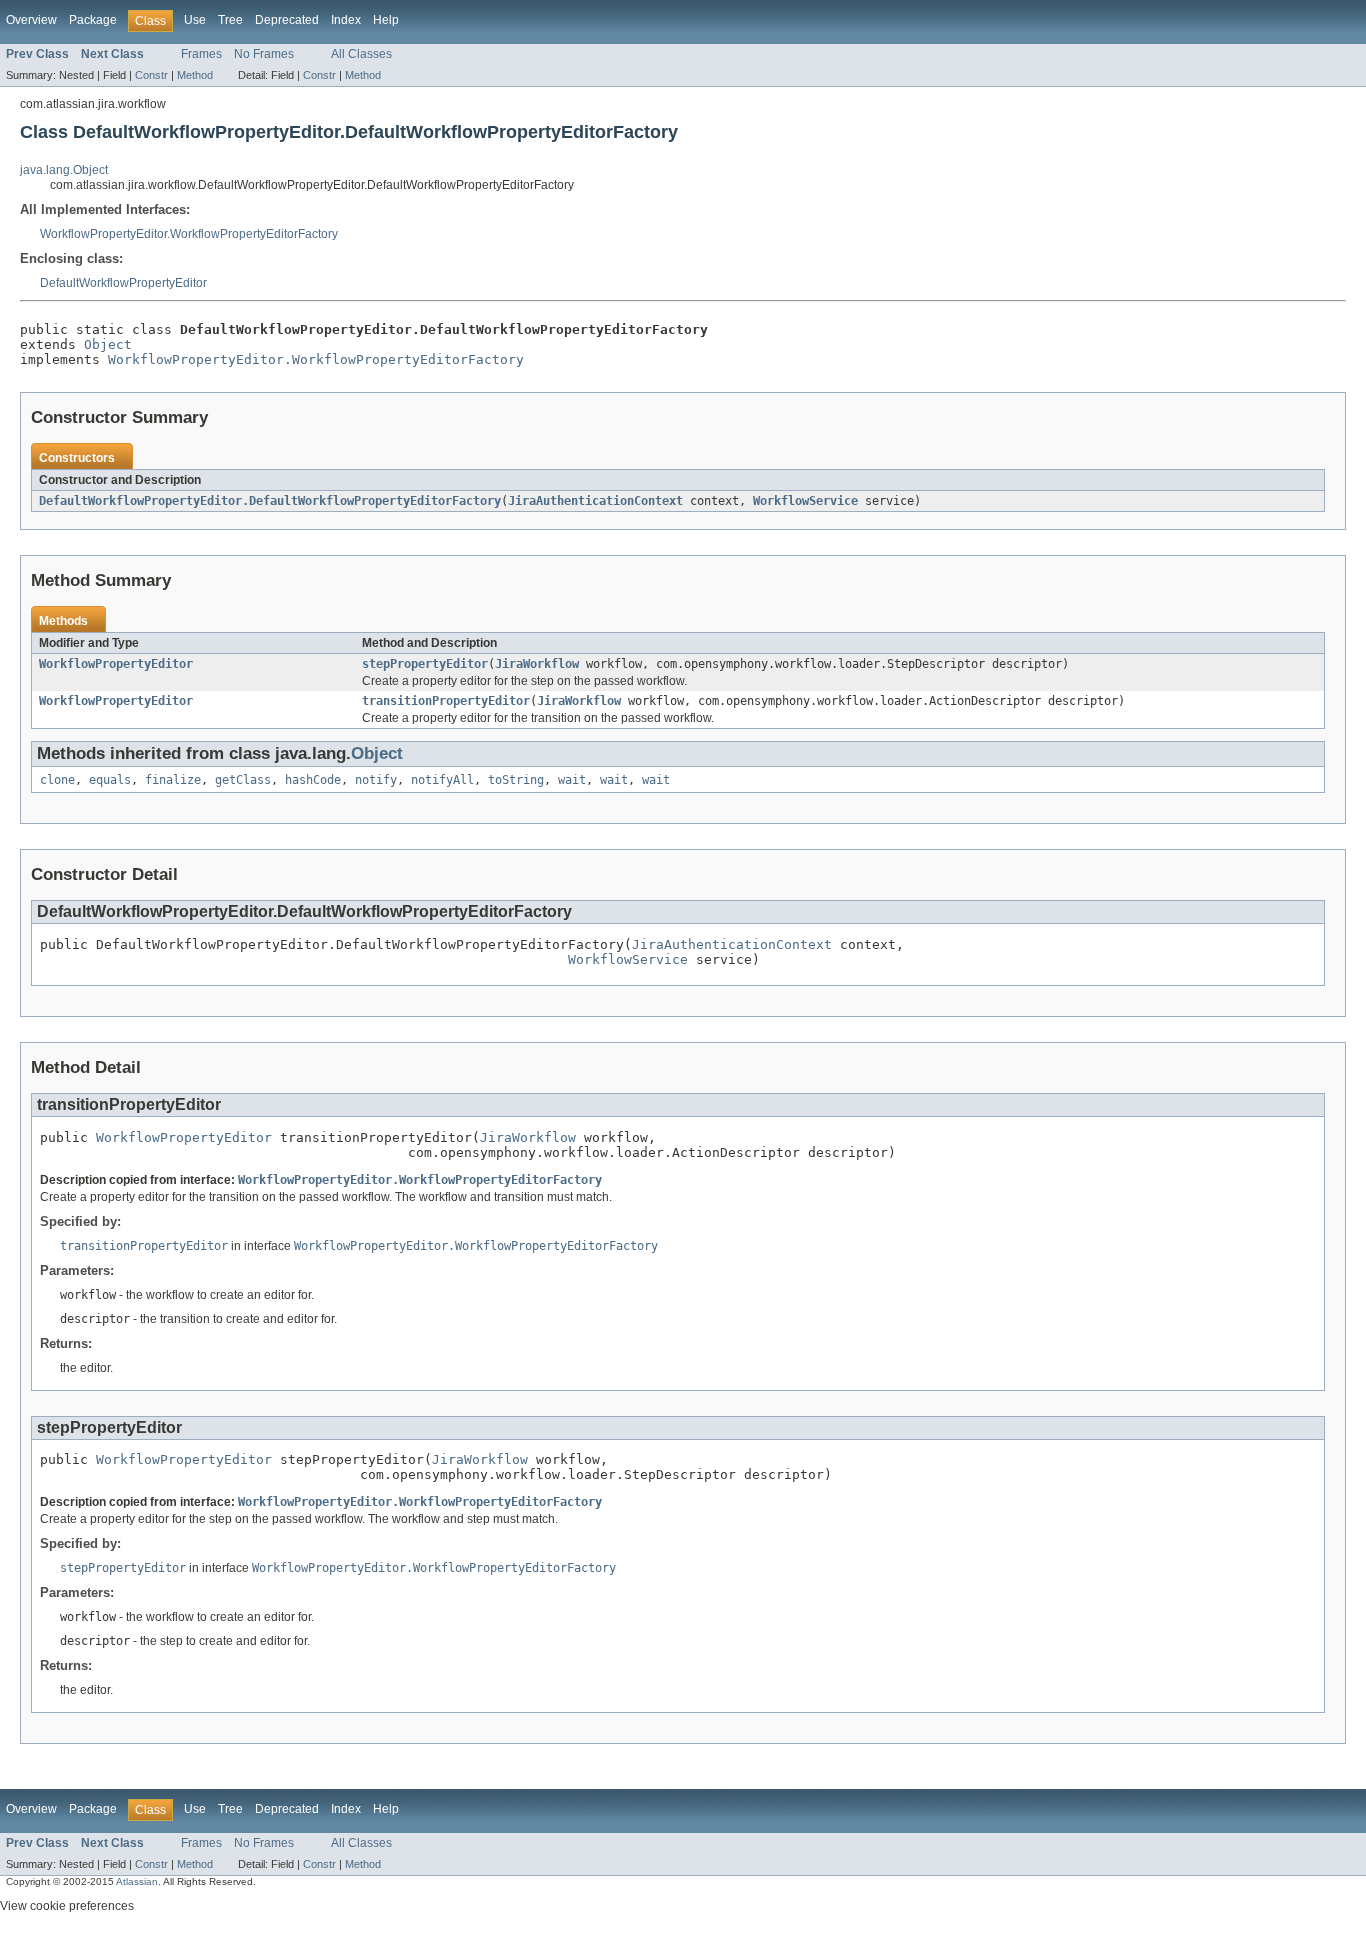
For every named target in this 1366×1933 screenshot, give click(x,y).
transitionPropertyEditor (446, 701)
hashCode (313, 780)
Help (386, 20)
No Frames (264, 54)
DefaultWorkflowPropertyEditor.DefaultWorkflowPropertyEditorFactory (270, 501)
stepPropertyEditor (425, 664)
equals (110, 780)
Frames (201, 54)
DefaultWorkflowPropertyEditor (123, 283)
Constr (151, 75)
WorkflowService (805, 501)
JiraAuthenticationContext (595, 501)
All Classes (361, 54)
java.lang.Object (64, 170)
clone (57, 780)
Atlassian (137, 1881)
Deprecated (287, 20)
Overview (31, 20)
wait (572, 780)
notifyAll (442, 780)
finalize (173, 780)
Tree (230, 20)
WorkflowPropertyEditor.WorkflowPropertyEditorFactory (189, 234)
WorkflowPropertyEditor (116, 664)
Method (195, 75)
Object (108, 344)
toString (516, 780)
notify (376, 780)
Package (93, 20)
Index (346, 20)
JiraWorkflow (537, 664)
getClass (243, 780)
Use (195, 20)
